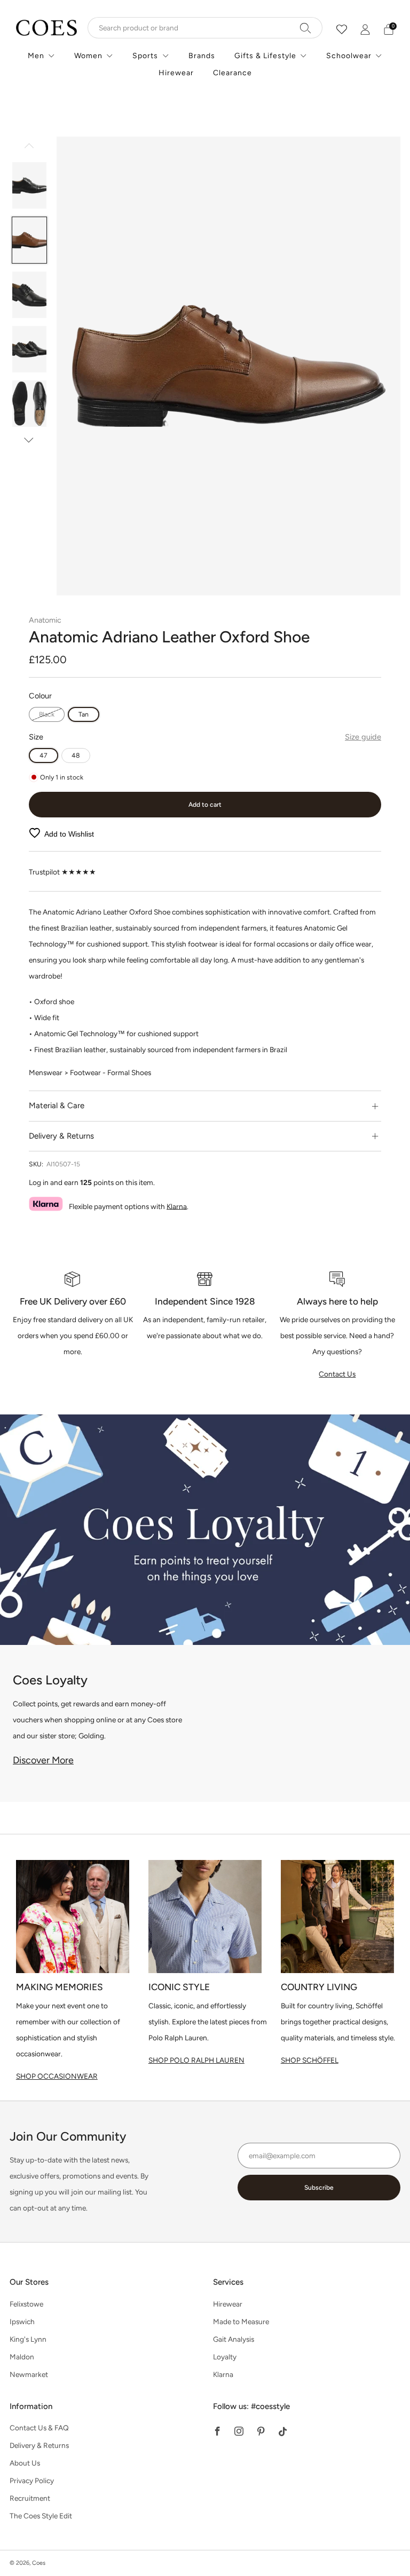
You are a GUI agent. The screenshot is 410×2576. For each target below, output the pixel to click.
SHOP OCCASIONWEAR (57, 2076)
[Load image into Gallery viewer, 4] (30, 349)
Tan (84, 714)
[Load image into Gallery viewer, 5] (30, 404)
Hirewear (176, 73)
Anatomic (45, 620)
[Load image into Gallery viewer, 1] (30, 185)
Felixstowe (26, 2304)
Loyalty (225, 2357)
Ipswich (22, 2321)
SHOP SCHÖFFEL (310, 2060)
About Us (25, 2463)
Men (36, 56)
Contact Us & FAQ (39, 2428)
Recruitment (30, 2498)
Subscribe (319, 2188)
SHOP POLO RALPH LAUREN (196, 2060)
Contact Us (337, 1374)
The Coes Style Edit (41, 2516)
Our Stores (29, 2282)
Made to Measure (241, 2321)
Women (88, 56)
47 (44, 755)
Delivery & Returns (39, 2445)
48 (76, 755)
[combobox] (205, 28)
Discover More (43, 1760)
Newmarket (29, 2374)
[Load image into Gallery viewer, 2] (30, 240)
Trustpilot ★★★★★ (62, 872)
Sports (145, 56)
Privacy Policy (32, 2480)
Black (47, 714)
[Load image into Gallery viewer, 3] (30, 295)
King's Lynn (28, 2339)
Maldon (22, 2357)
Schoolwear (349, 56)
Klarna (177, 1206)
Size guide (363, 737)
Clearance (232, 73)
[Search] (306, 28)
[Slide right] (29, 440)
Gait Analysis (234, 2339)
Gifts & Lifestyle (265, 56)
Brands (202, 56)
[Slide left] (29, 149)
